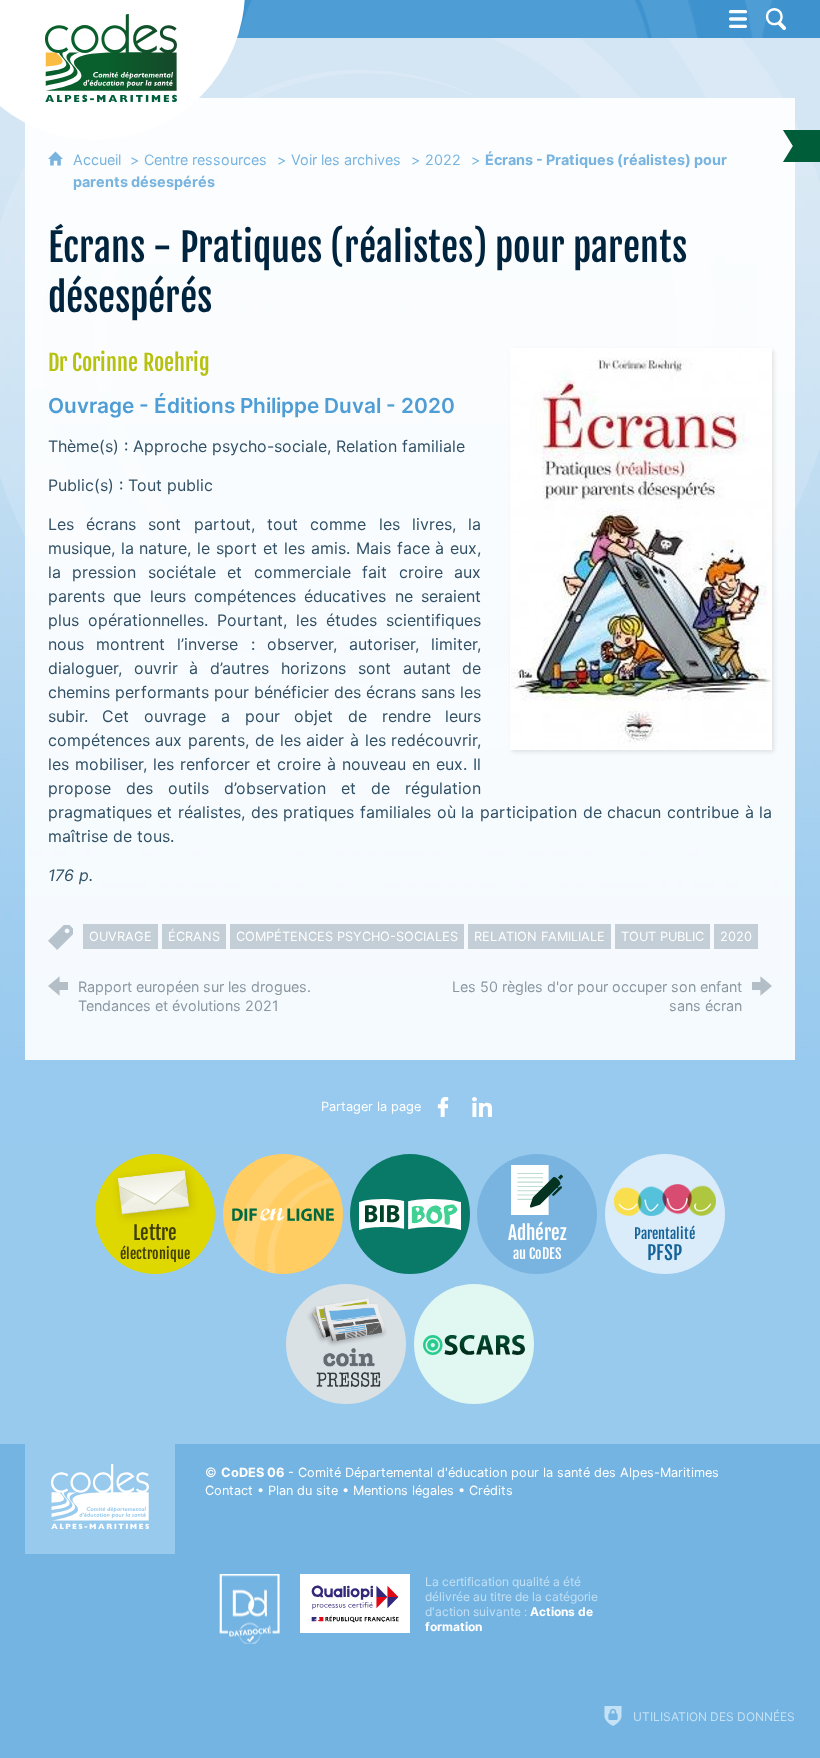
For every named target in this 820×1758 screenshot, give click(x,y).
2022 (443, 159)
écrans (194, 936)
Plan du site (303, 1490)
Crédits (491, 1490)
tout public (662, 936)
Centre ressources (205, 159)
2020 (736, 936)
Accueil (99, 159)
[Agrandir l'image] (641, 547)
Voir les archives (346, 159)
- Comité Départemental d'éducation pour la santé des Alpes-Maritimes (470, 1472)
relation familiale (539, 936)
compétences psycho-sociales (347, 936)
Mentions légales (403, 1490)
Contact (229, 1490)
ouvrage (120, 936)
